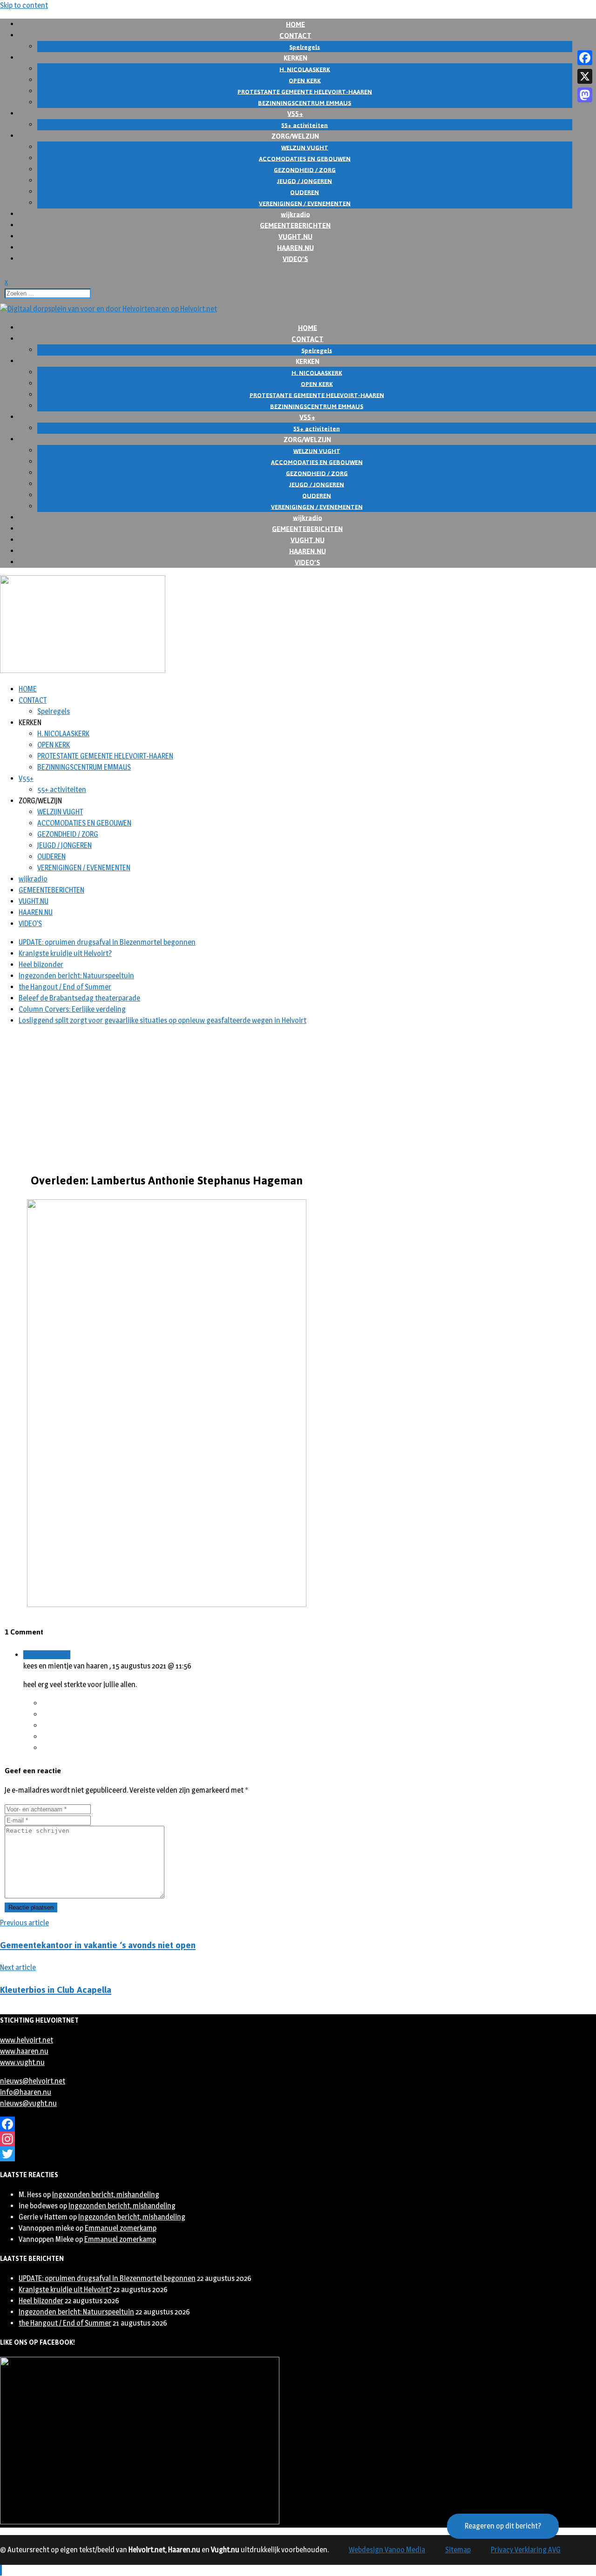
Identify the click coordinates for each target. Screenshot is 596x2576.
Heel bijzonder (41, 965)
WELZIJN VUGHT (60, 812)
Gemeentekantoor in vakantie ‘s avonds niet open (98, 1945)
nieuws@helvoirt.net (33, 2081)
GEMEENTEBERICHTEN (51, 890)
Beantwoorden (47, 1655)
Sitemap (458, 2550)
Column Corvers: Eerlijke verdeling (72, 1009)
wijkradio (33, 879)
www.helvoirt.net (27, 2040)
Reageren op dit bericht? (503, 2526)
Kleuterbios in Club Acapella (56, 1990)
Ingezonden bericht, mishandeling (106, 2195)
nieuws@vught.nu (28, 2103)
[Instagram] (298, 2139)
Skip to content (24, 5)
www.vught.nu (22, 2062)
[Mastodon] (585, 95)
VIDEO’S (295, 259)
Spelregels (54, 711)
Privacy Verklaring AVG (526, 2550)
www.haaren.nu (24, 2051)
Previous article (24, 1923)
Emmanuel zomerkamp (121, 2228)
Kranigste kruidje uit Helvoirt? (65, 953)
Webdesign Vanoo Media (387, 2550)
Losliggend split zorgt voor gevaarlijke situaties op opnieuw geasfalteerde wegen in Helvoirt (163, 1020)
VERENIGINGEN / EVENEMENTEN (84, 868)
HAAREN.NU (36, 912)
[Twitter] (298, 2154)
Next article (18, 1967)
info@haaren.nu (26, 2092)
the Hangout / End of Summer (65, 987)
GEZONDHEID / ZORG (68, 834)
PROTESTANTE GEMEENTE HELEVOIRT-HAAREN (105, 756)
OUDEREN (51, 857)
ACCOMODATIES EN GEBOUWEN (84, 823)
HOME (28, 689)
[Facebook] (298, 2124)
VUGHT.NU (34, 901)
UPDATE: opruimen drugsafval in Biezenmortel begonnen (107, 942)
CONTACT (33, 700)
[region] (298, 1098)
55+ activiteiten (62, 790)
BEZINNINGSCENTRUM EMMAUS (84, 767)
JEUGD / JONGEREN (64, 845)
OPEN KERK (54, 745)
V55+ (26, 778)
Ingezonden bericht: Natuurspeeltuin (76, 976)
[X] (585, 76)
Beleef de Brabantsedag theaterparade (79, 998)
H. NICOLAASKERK (63, 734)
